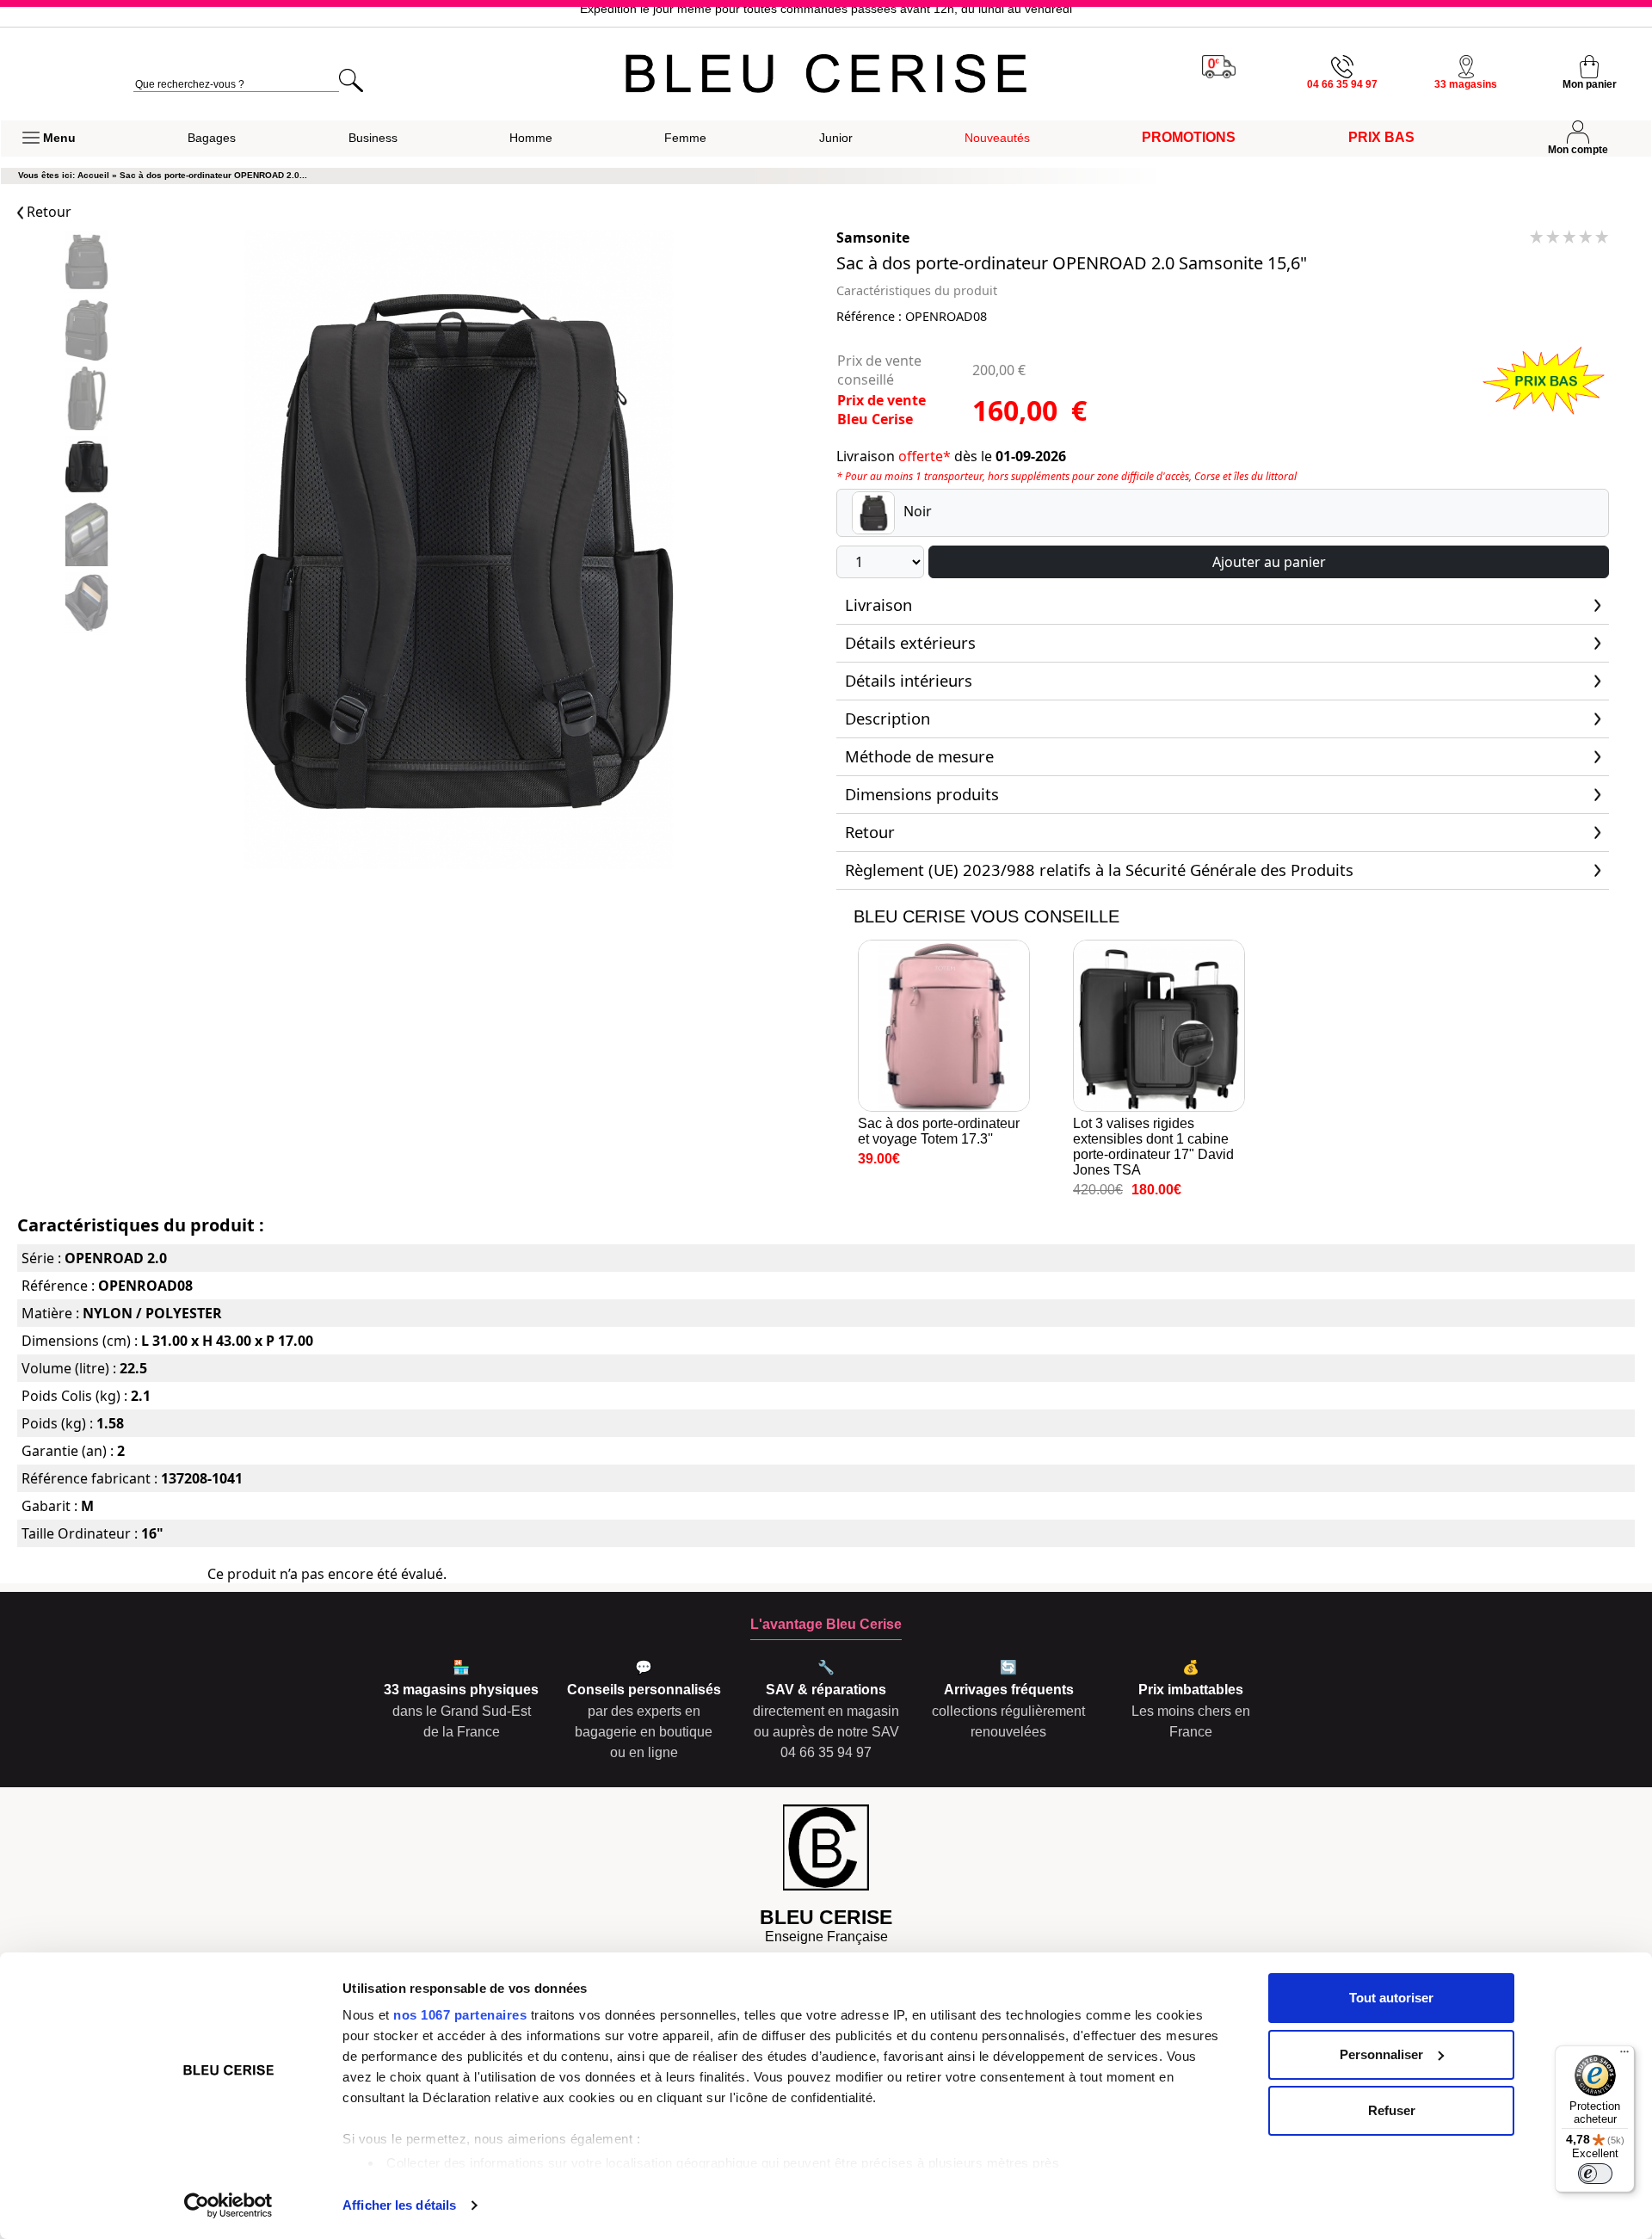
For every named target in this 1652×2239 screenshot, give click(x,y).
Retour (47, 212)
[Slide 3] (86, 469)
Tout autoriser (1391, 1998)
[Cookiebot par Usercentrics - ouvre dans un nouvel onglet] (228, 2205)
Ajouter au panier (1269, 562)
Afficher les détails (399, 2205)
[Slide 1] (86, 332)
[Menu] (1624, 2056)
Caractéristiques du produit (917, 290)
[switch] (1595, 2174)
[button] (49, 139)
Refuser (1392, 2110)
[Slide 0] (86, 264)
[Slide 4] (86, 537)
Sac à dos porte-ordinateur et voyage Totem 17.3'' (939, 1131)
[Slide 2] (86, 401)
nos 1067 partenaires (460, 2015)
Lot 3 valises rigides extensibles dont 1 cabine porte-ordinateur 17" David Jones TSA (1153, 1147)
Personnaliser (1381, 2054)
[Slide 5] (86, 604)
